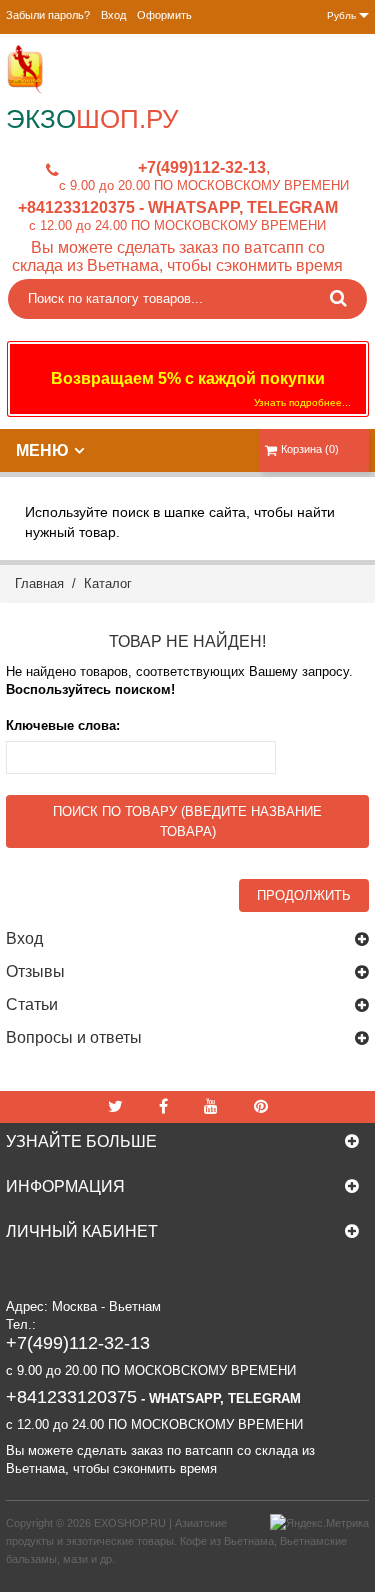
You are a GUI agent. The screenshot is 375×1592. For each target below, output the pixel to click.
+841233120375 (76, 207)
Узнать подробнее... (302, 402)
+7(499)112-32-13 (202, 167)
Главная (39, 583)
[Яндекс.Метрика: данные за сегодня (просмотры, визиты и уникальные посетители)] (319, 1523)
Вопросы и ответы (74, 1037)
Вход (113, 15)
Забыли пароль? (48, 15)
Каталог (108, 583)
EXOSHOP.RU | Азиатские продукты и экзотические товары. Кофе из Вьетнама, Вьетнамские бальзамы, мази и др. (176, 1541)
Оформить (164, 15)
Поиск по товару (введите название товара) (187, 821)
